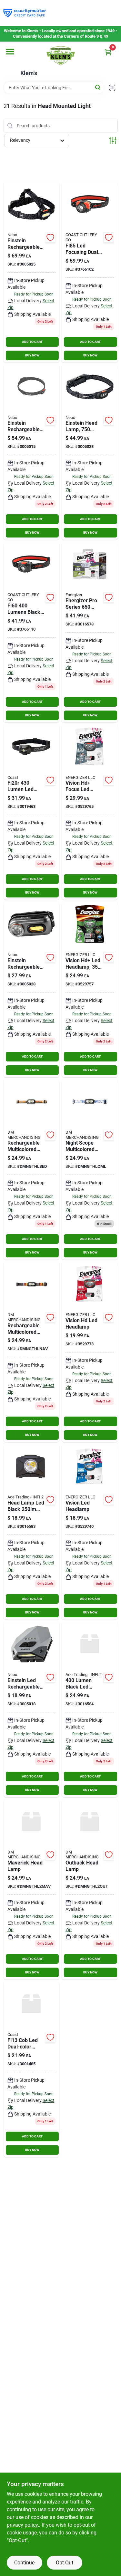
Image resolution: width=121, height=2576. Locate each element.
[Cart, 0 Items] (108, 52)
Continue (24, 2563)
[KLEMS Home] (61, 56)
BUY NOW (32, 355)
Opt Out (65, 2563)
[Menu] (10, 52)
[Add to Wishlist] (50, 237)
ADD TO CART (32, 342)
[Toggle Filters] (113, 140)
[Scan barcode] (112, 88)
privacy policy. (23, 2525)
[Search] (98, 87)
